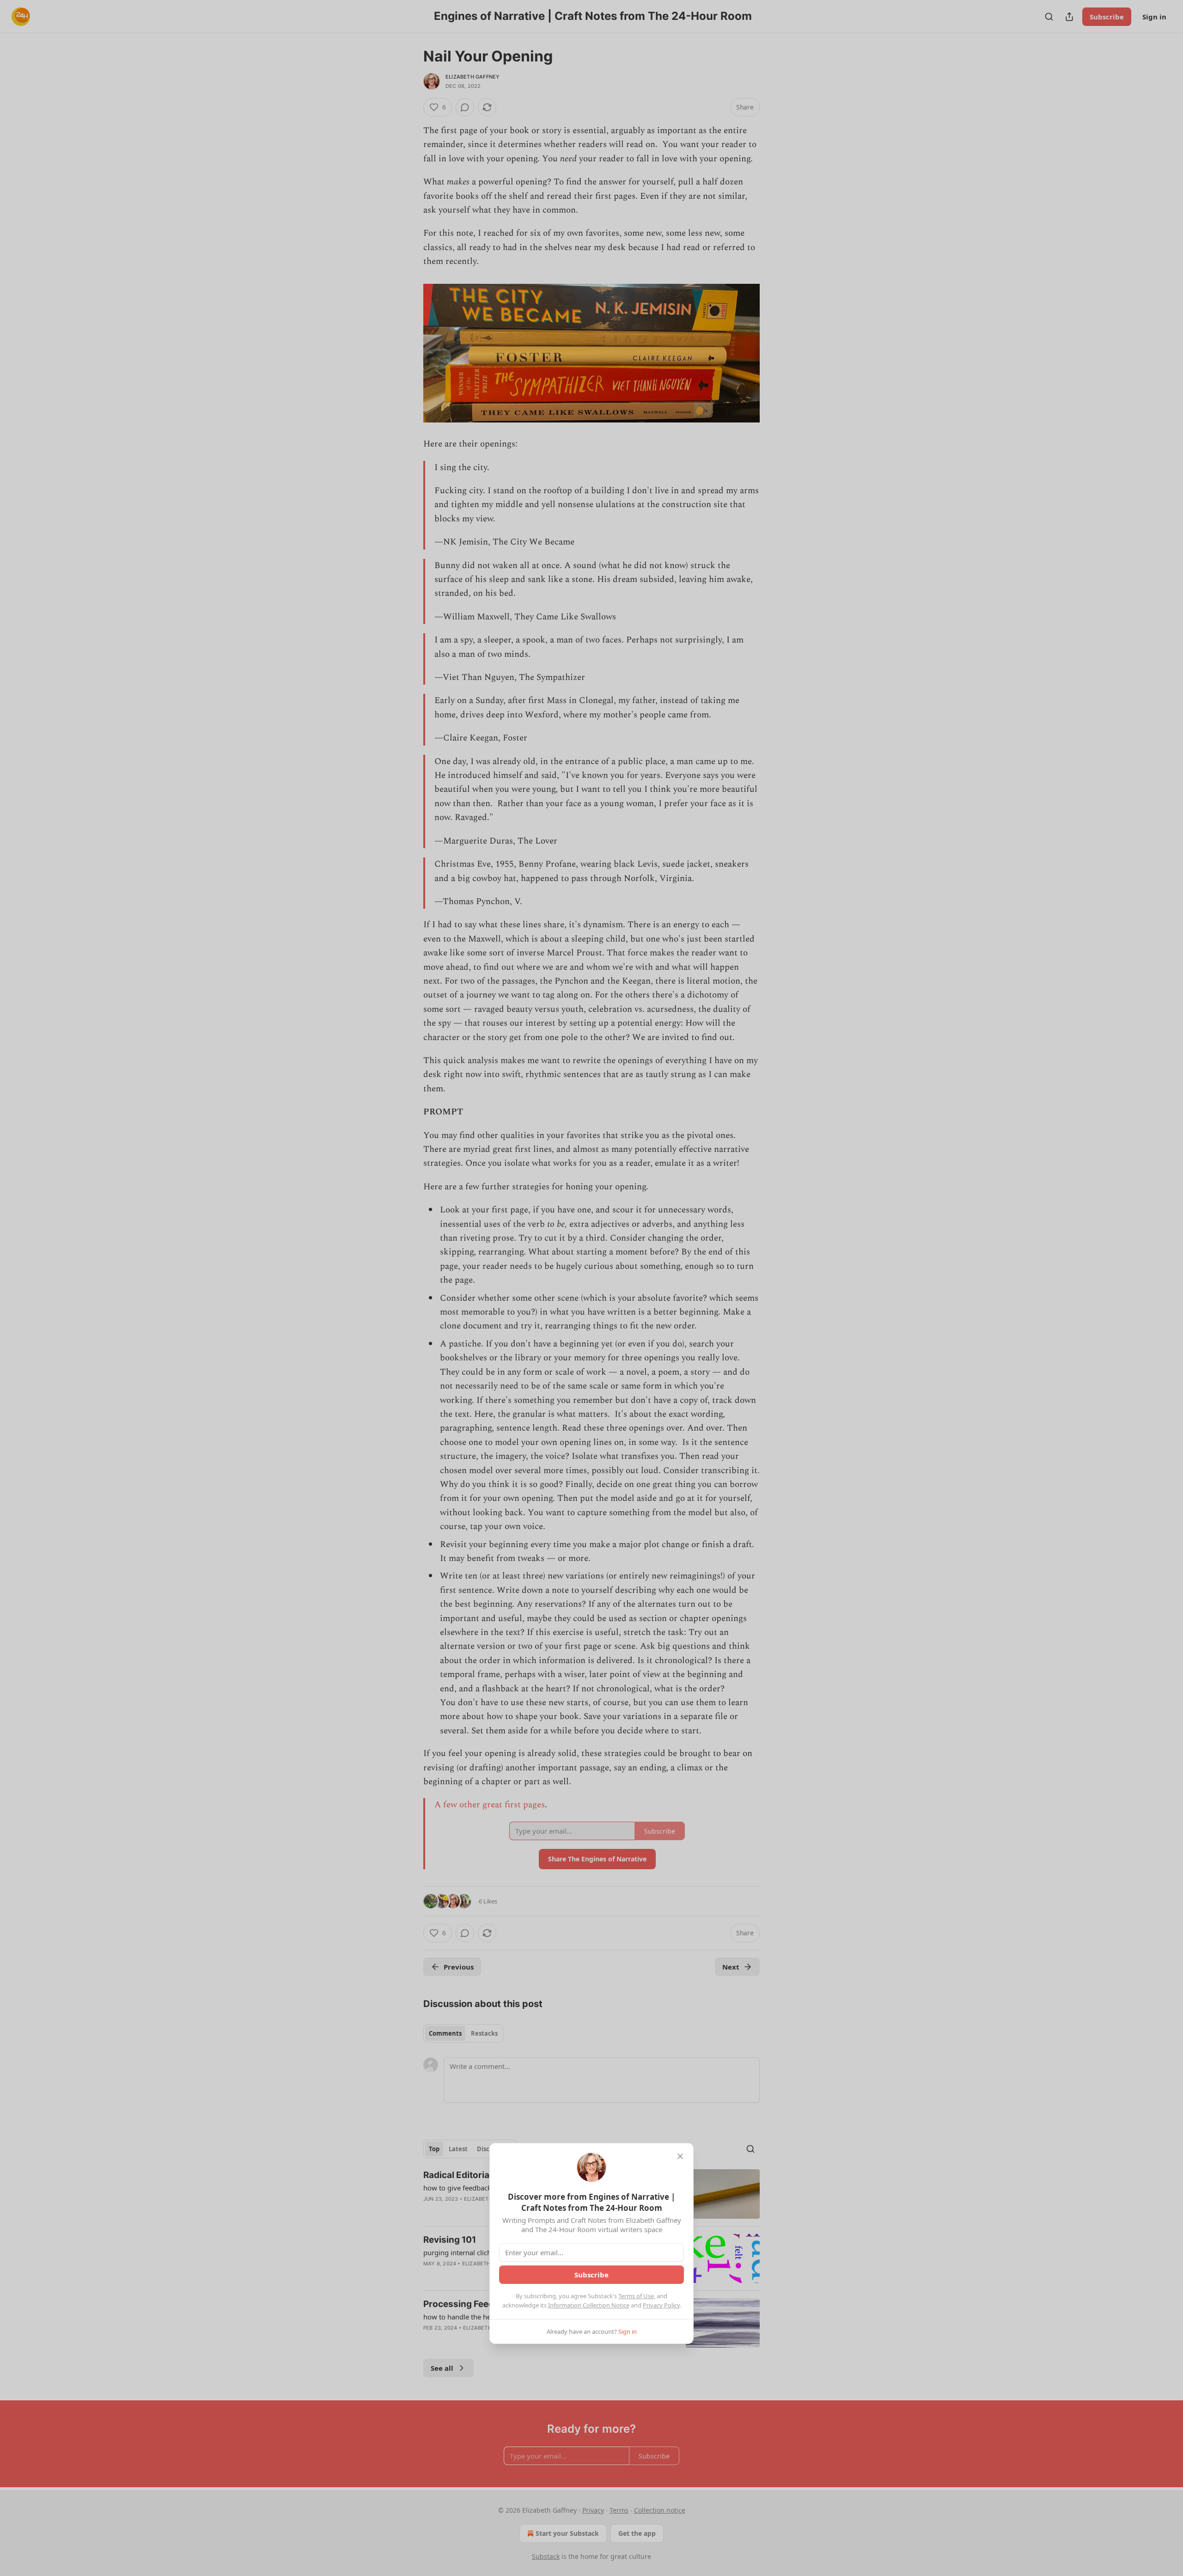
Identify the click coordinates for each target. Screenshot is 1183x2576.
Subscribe (591, 2275)
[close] (680, 2156)
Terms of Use (636, 2296)
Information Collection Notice (589, 2305)
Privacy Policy (661, 2305)
